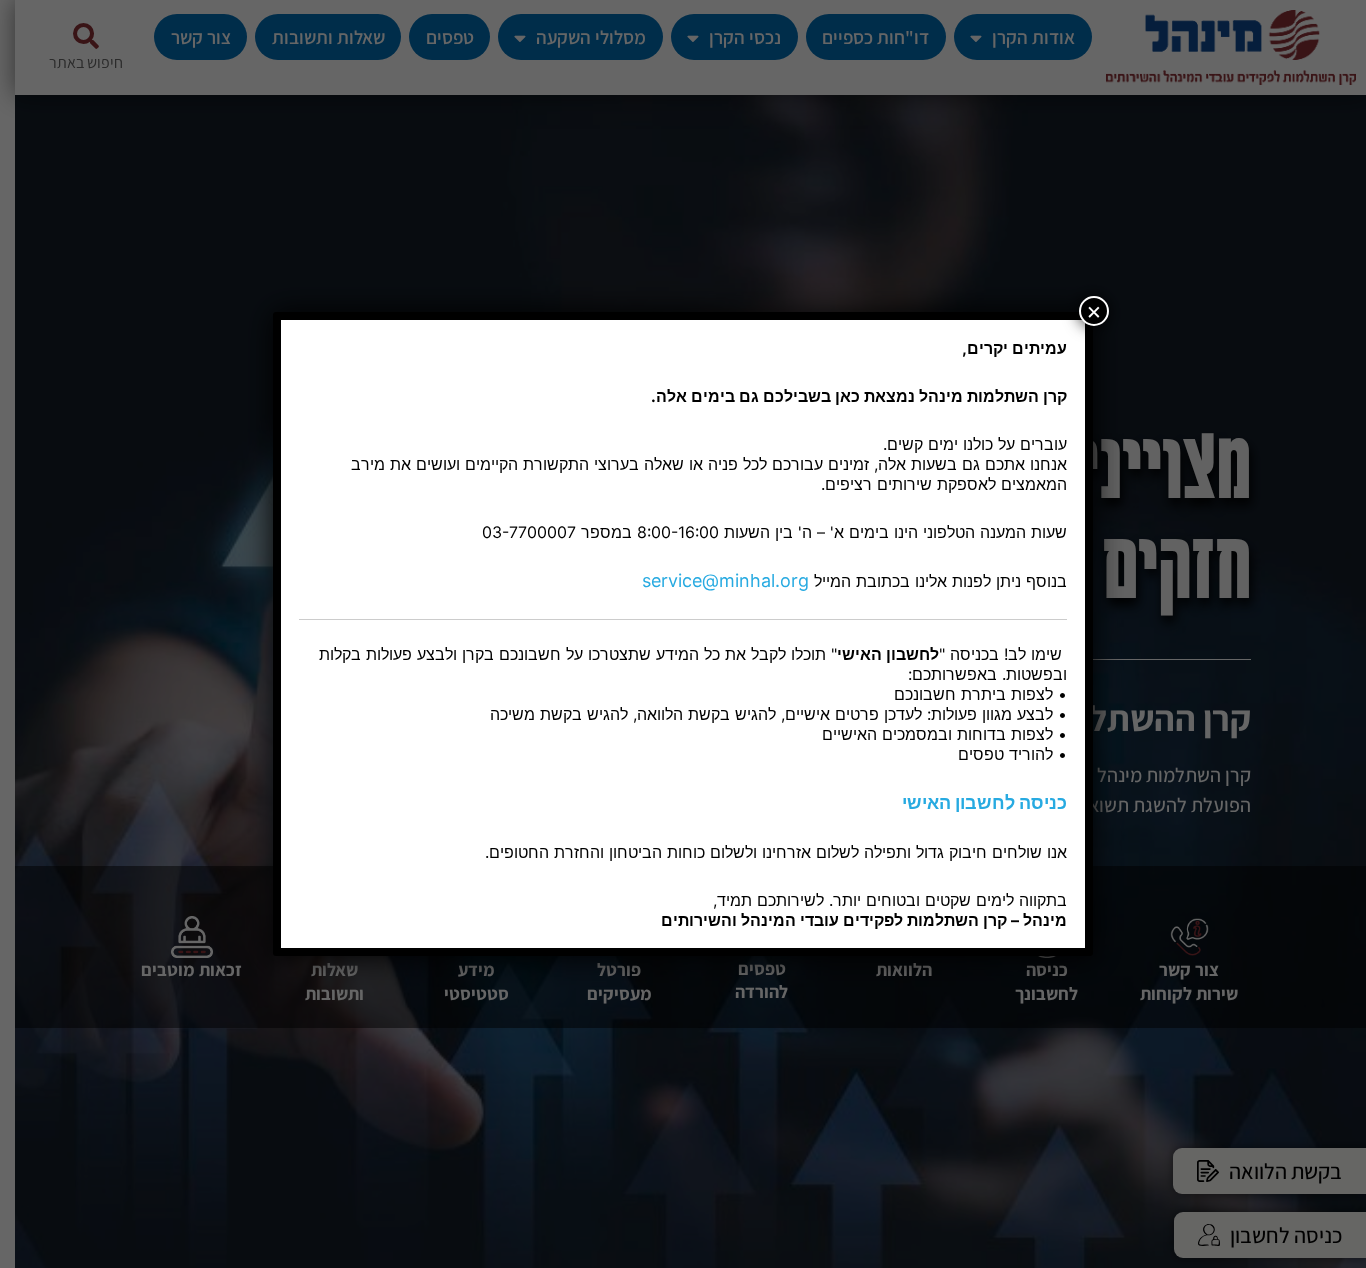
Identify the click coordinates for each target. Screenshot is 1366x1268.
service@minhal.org (725, 580)
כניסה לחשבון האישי (984, 802)
